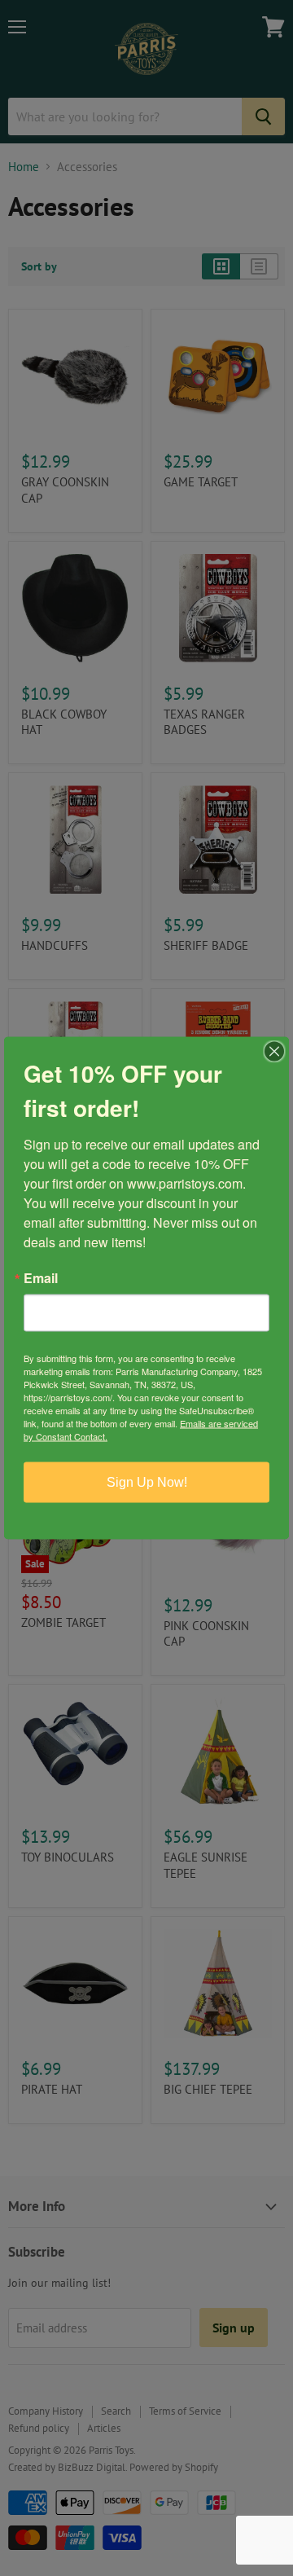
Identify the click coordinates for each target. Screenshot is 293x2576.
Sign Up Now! (147, 1482)
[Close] (274, 1052)
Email (41, 1278)
